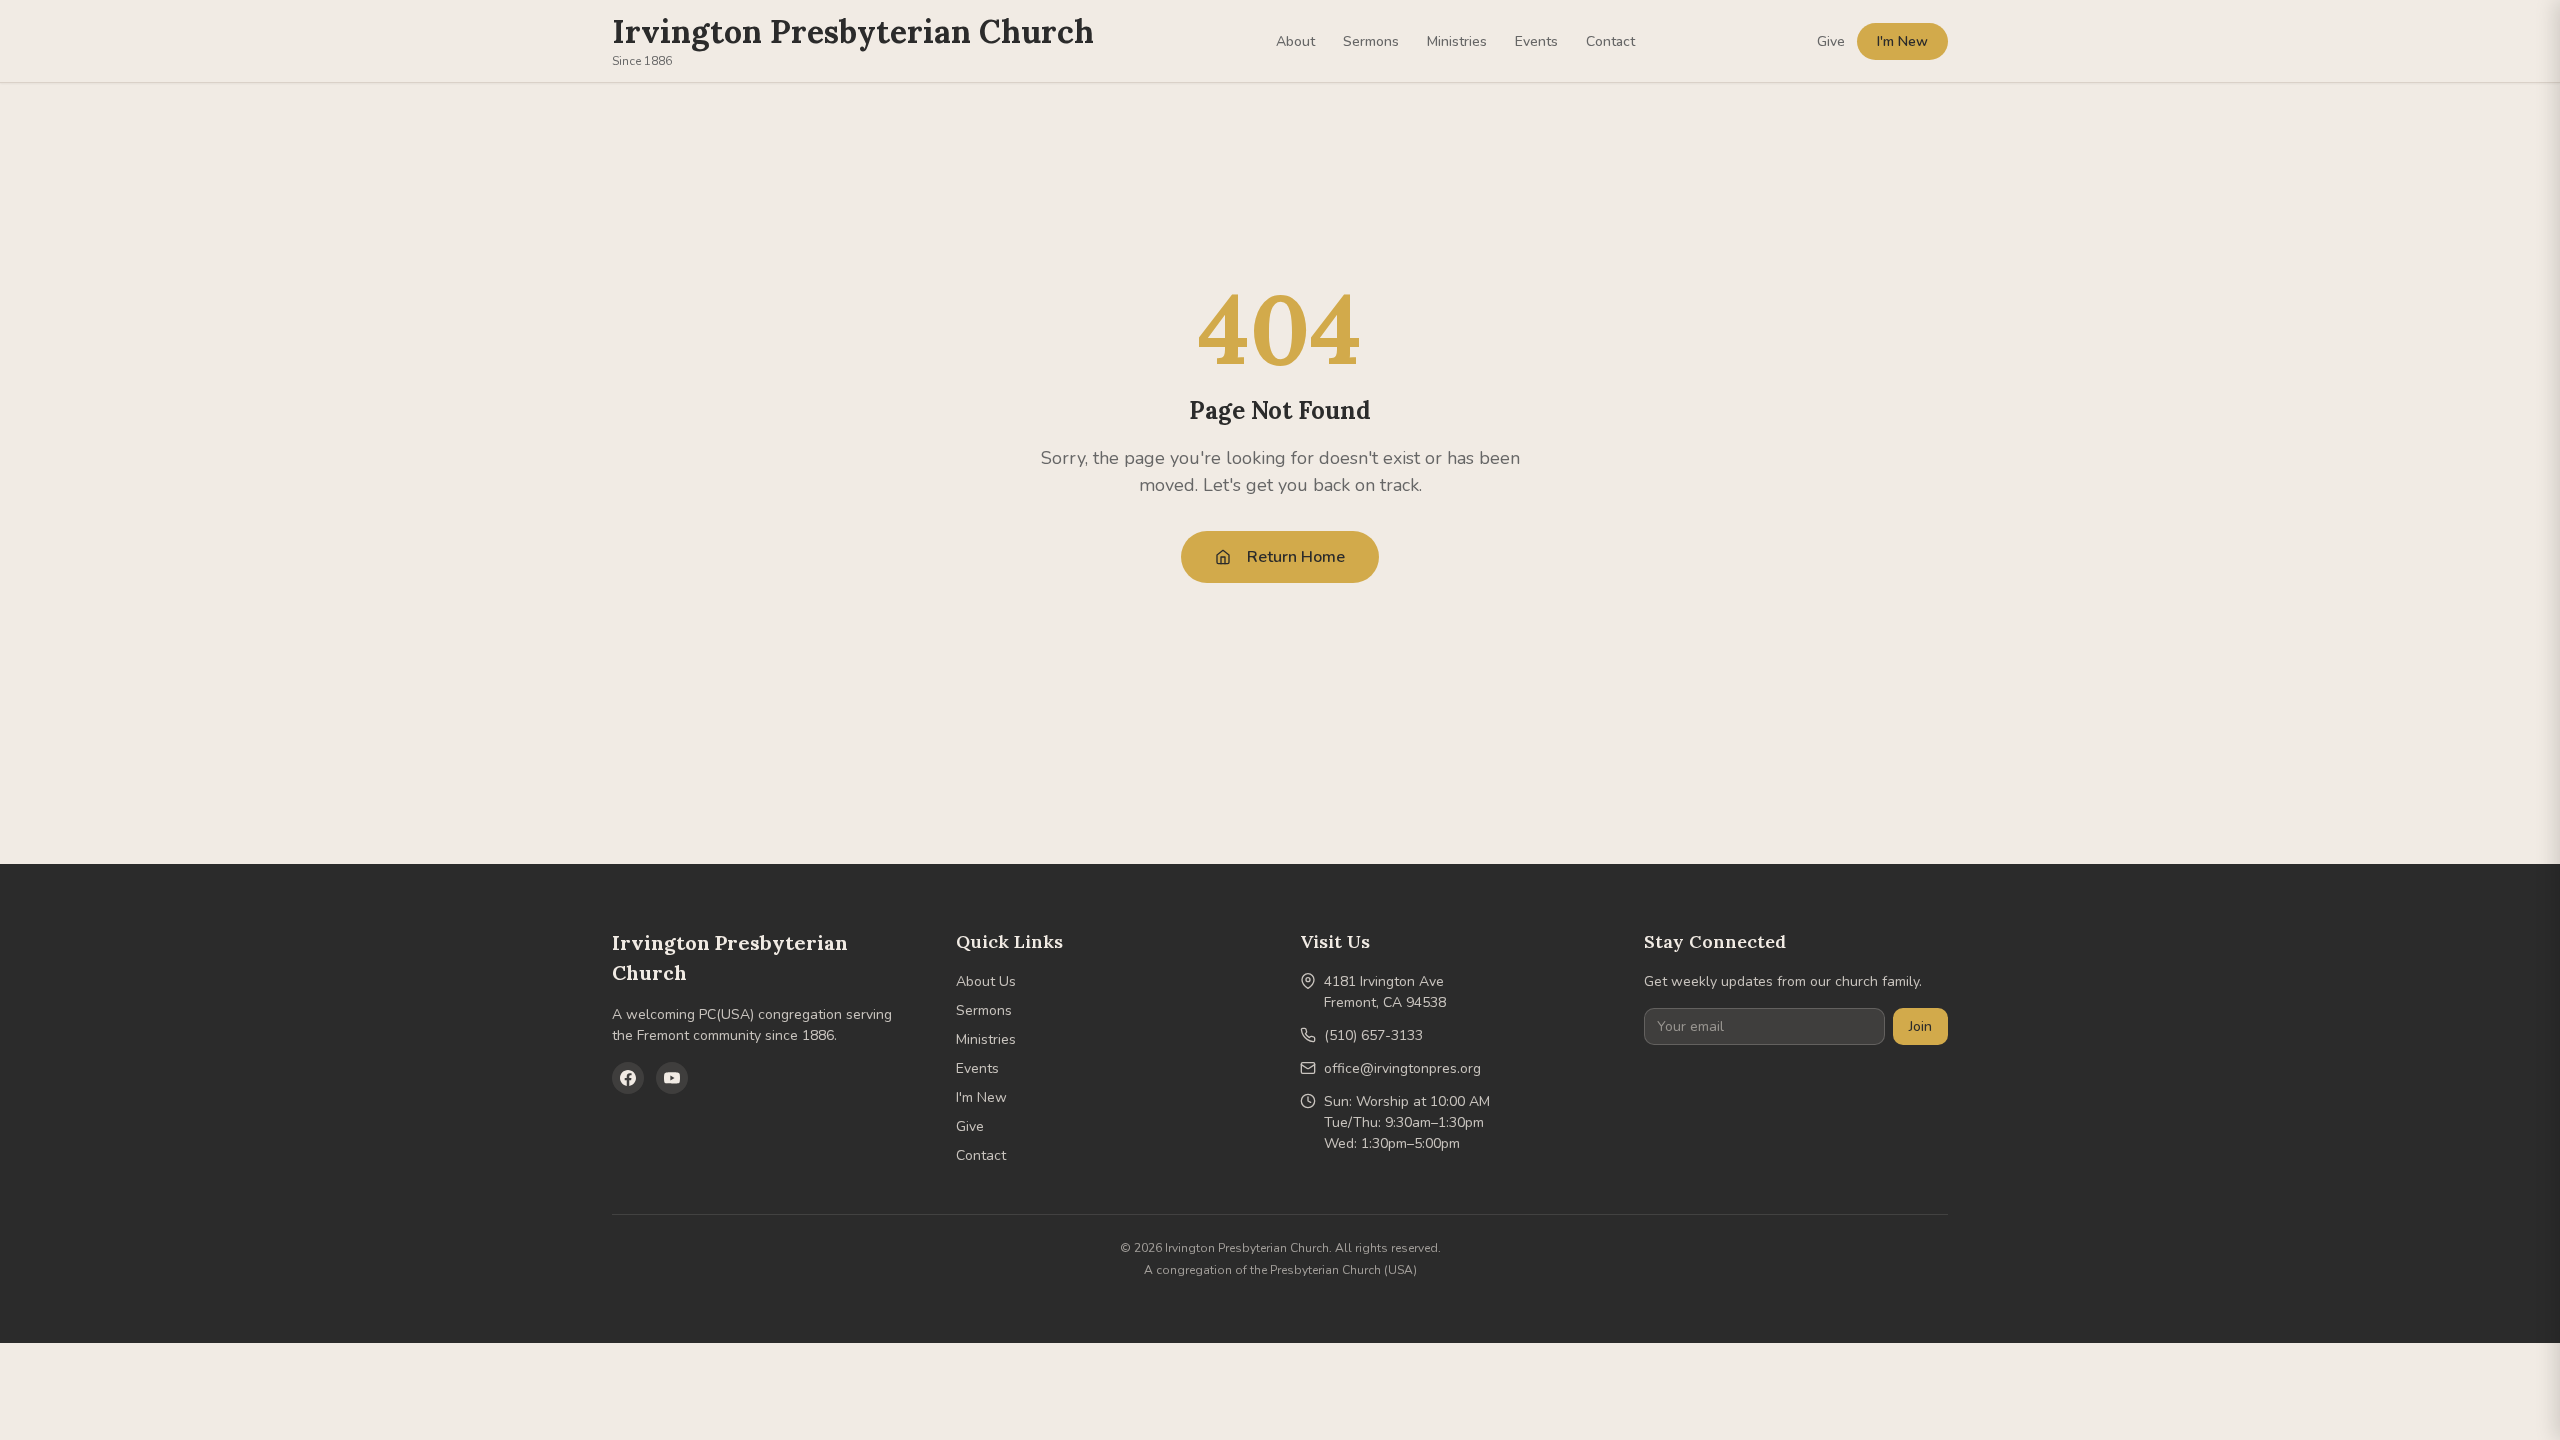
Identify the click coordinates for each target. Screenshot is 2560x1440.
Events (1536, 41)
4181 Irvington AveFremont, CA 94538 (1385, 992)
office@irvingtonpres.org (1402, 1068)
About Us (986, 981)
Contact (1610, 41)
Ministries (1457, 41)
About (1295, 41)
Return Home (1296, 557)
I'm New (1902, 41)
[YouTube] (672, 1078)
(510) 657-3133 (1373, 1035)
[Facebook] (628, 1078)
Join (1920, 1026)
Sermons (1371, 41)
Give (1831, 41)
